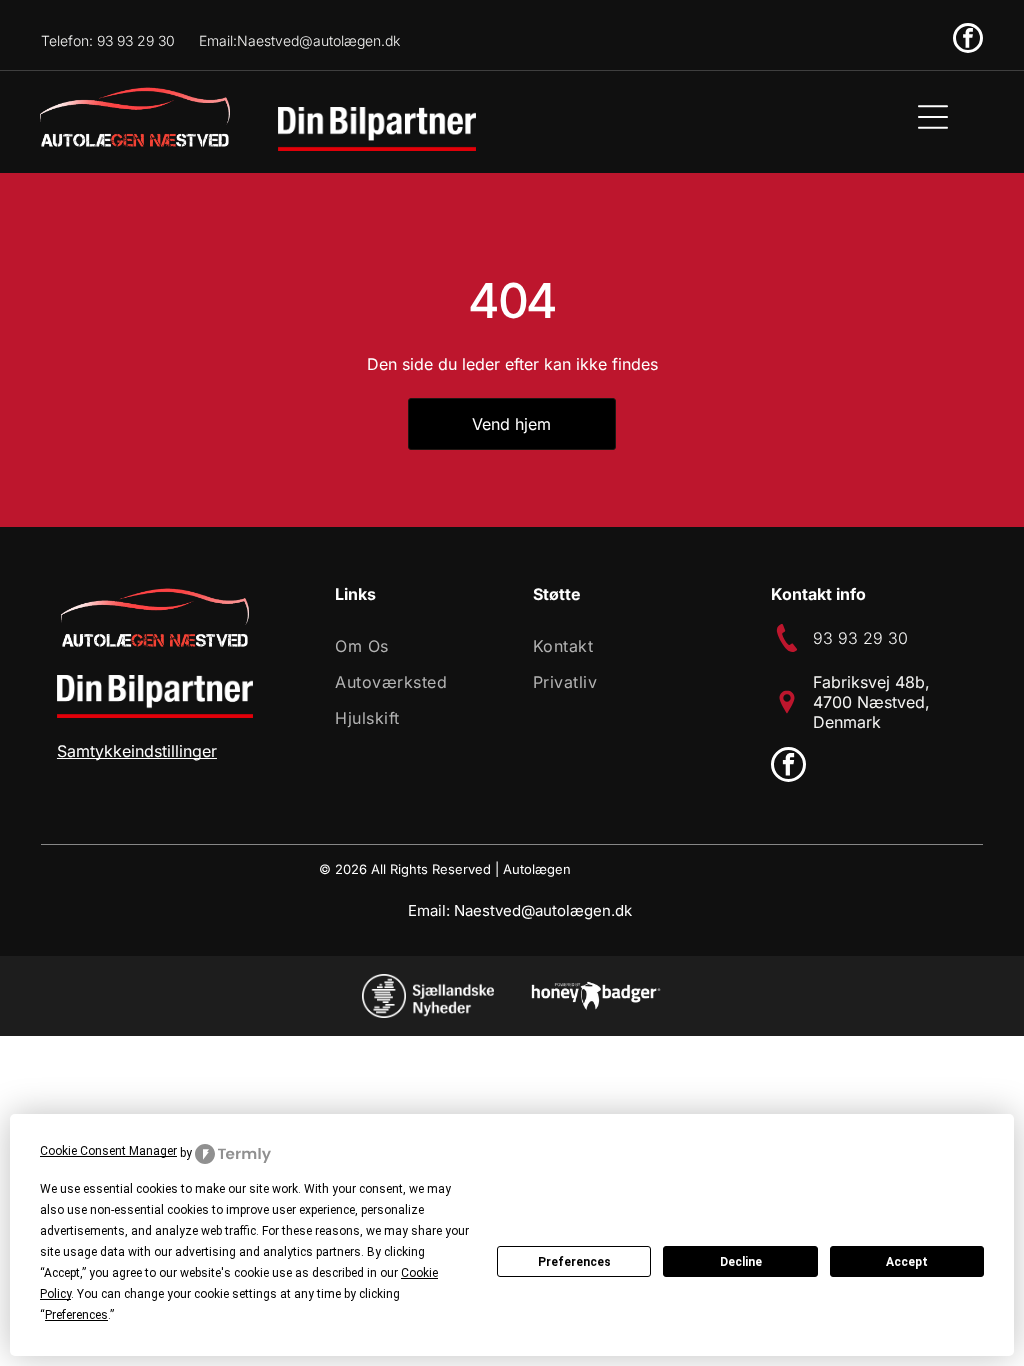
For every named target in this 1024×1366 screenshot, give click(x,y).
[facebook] (968, 40)
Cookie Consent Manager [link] (108, 1151)
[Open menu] (933, 117)
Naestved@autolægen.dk (543, 910)
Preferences (574, 1262)
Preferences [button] (76, 1315)
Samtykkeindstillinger (137, 751)
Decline (741, 1262)
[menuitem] (411, 646)
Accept (907, 1262)
